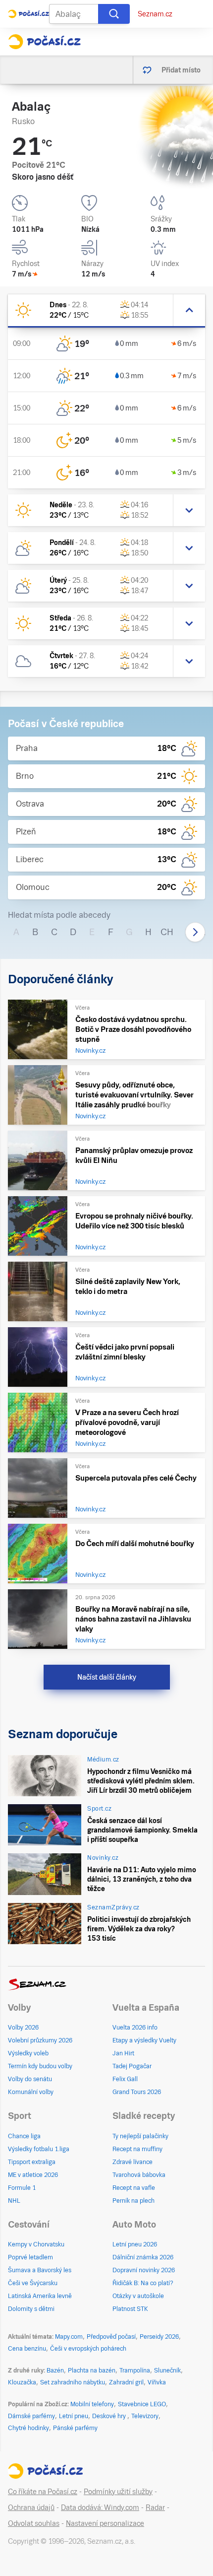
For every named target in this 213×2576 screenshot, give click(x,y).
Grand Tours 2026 (137, 2092)
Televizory (145, 2416)
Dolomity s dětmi (31, 2309)
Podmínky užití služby (118, 2492)
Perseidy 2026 (159, 2337)
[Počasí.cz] (44, 42)
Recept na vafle (134, 2188)
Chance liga (24, 2136)
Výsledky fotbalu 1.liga (39, 2149)
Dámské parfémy (31, 2416)
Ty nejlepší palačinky (140, 2136)
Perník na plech (133, 2201)
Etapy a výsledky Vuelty (144, 2040)
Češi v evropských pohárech (88, 2349)
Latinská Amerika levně (40, 2296)
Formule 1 (22, 2188)
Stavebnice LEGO (142, 2404)
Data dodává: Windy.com (100, 2508)
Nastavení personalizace (105, 2523)
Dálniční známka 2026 (143, 2257)
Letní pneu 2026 (135, 2244)
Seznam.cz (155, 14)
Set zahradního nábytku (73, 2382)
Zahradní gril (126, 2382)
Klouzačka (22, 2382)
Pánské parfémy (75, 2428)
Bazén (55, 2371)
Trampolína (135, 2371)
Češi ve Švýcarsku (33, 2283)
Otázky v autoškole (138, 2296)
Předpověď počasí (111, 2337)
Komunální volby (31, 2092)
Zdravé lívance (133, 2162)
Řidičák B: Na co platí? (143, 2283)
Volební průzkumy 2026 (40, 2040)
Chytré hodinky (28, 2428)
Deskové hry (110, 2416)
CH (167, 932)
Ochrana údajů (31, 2508)
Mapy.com (69, 2337)
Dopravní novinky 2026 (144, 2270)
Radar (155, 2508)
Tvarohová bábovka (139, 2175)
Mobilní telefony (92, 2404)
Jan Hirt (123, 2053)
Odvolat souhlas (34, 2523)
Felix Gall (125, 2079)
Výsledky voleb (28, 2053)
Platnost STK (130, 2309)
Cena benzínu (27, 2349)
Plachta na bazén (92, 2371)
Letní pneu (74, 2416)
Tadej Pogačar (132, 2066)
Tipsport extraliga (32, 2162)
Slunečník (167, 2371)
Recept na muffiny (137, 2149)
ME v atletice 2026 (33, 2175)
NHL (14, 2201)
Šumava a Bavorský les (40, 2270)
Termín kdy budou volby (40, 2066)
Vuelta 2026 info (135, 2028)
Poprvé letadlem (30, 2257)
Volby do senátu (30, 2079)
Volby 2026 (23, 2028)
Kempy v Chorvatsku (36, 2244)
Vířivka (157, 2382)
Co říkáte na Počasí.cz (43, 2492)
